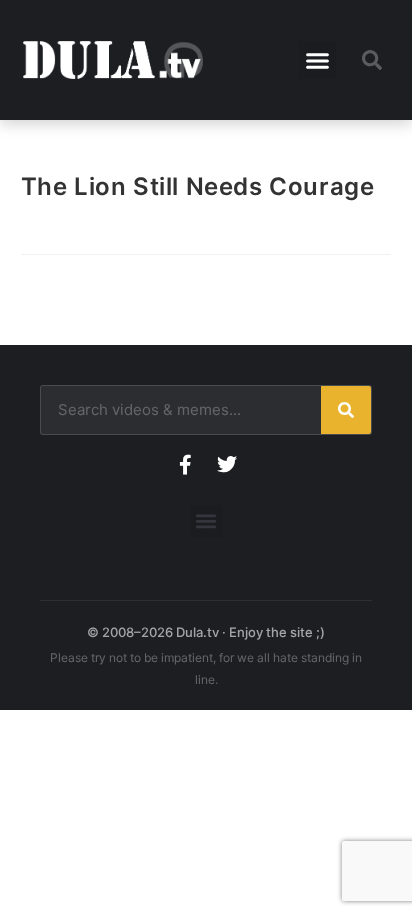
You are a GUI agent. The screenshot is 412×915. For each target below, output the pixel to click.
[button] (318, 60)
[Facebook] (185, 465)
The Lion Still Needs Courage (198, 186)
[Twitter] (227, 465)
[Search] (346, 410)
